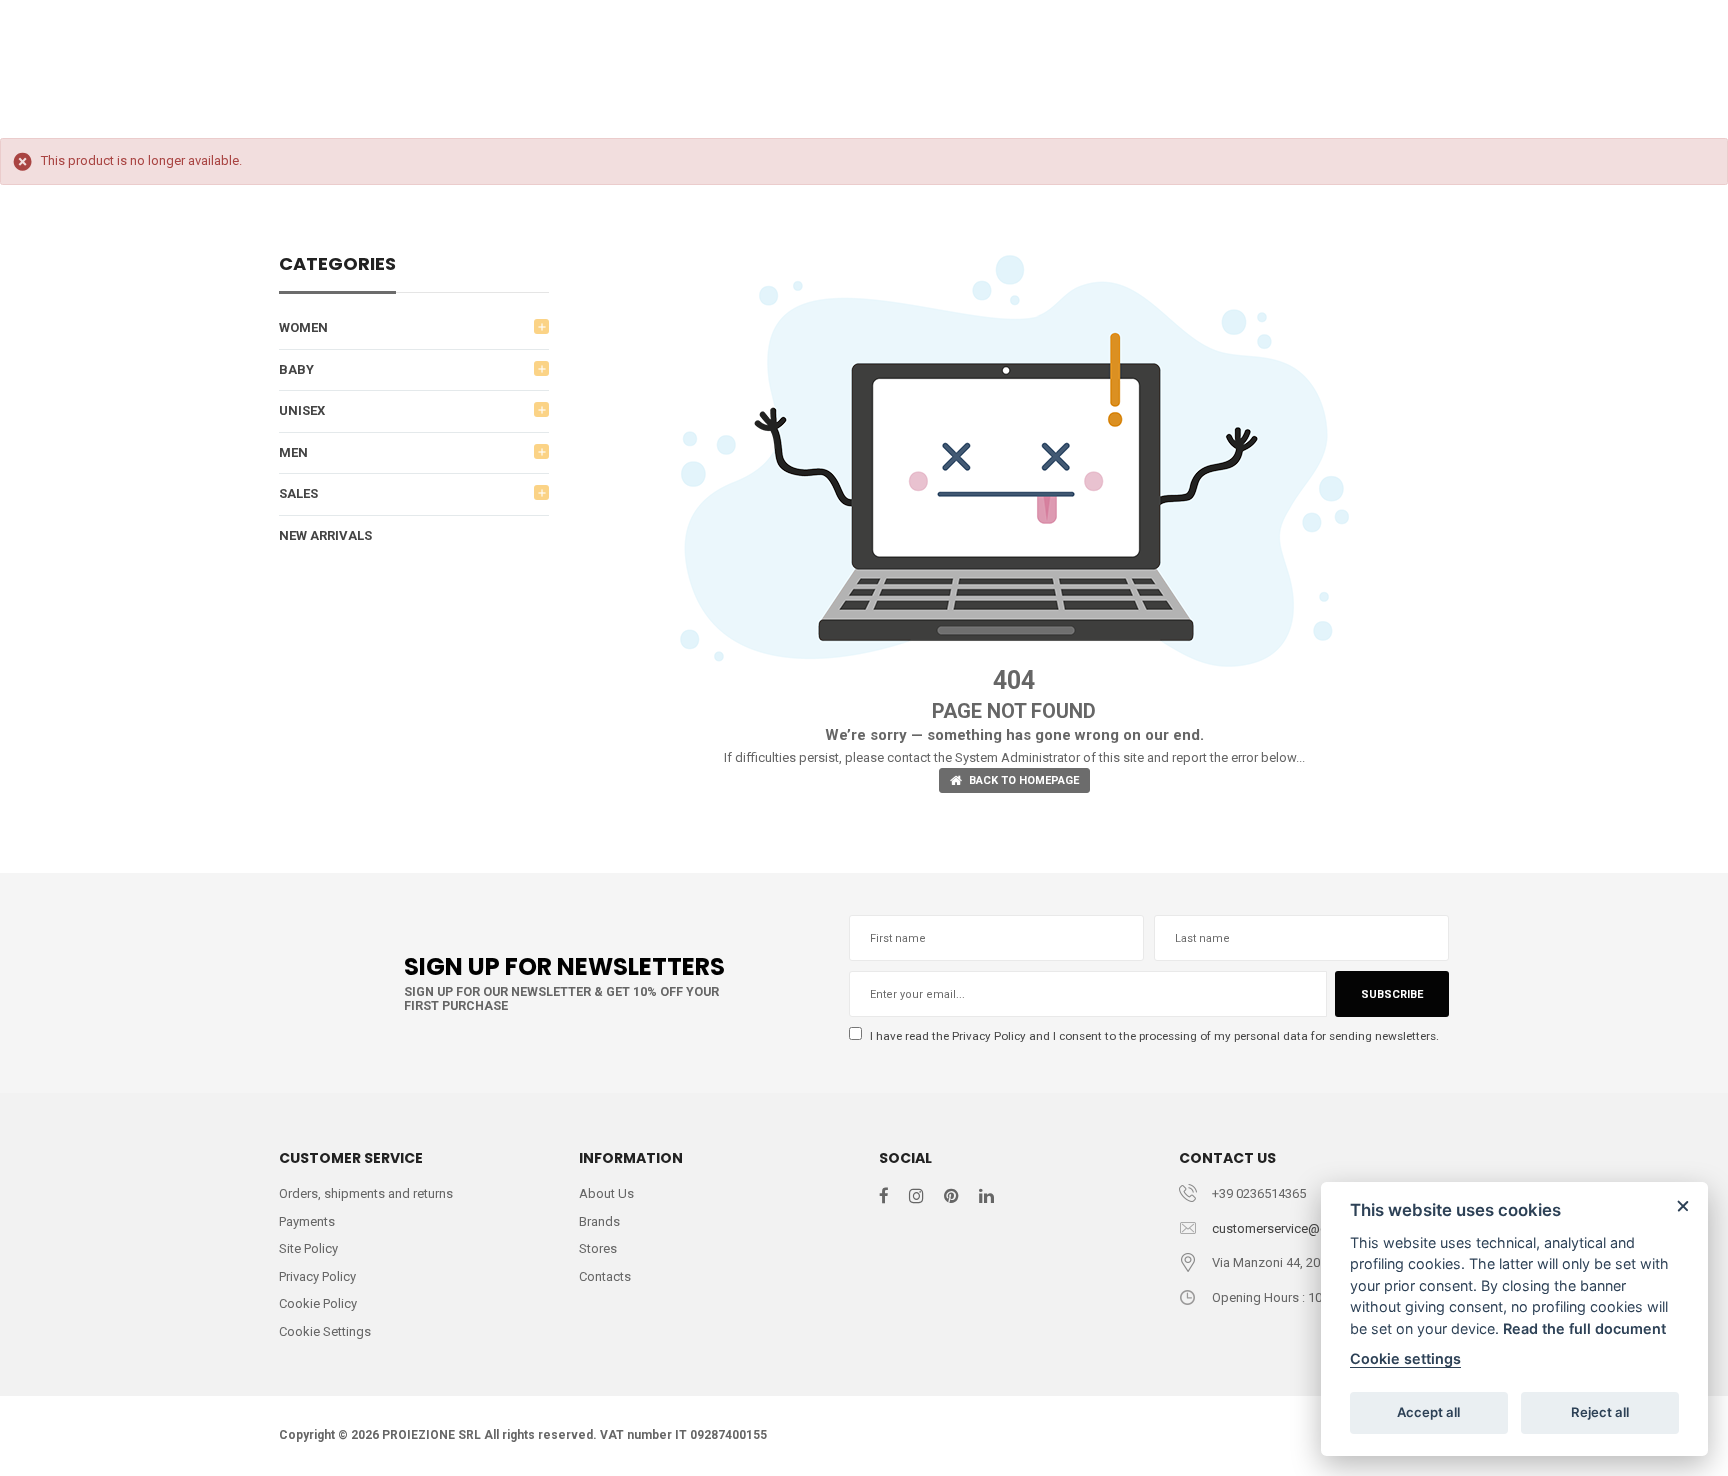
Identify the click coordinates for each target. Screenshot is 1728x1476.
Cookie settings (1405, 1358)
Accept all (1428, 1412)
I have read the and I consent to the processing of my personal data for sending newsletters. (1153, 1036)
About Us (606, 1193)
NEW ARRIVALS (325, 535)
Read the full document (1584, 1328)
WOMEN (303, 327)
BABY (296, 369)
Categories (337, 265)
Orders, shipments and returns (366, 1193)
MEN (293, 452)
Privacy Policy (989, 1036)
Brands (599, 1221)
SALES (298, 493)
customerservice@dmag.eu (1291, 1228)
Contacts (605, 1276)
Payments (307, 1221)
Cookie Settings (325, 1331)
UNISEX (302, 410)
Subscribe (1392, 994)
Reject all (1600, 1412)
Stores (598, 1248)
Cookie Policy (318, 1303)
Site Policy (308, 1248)
